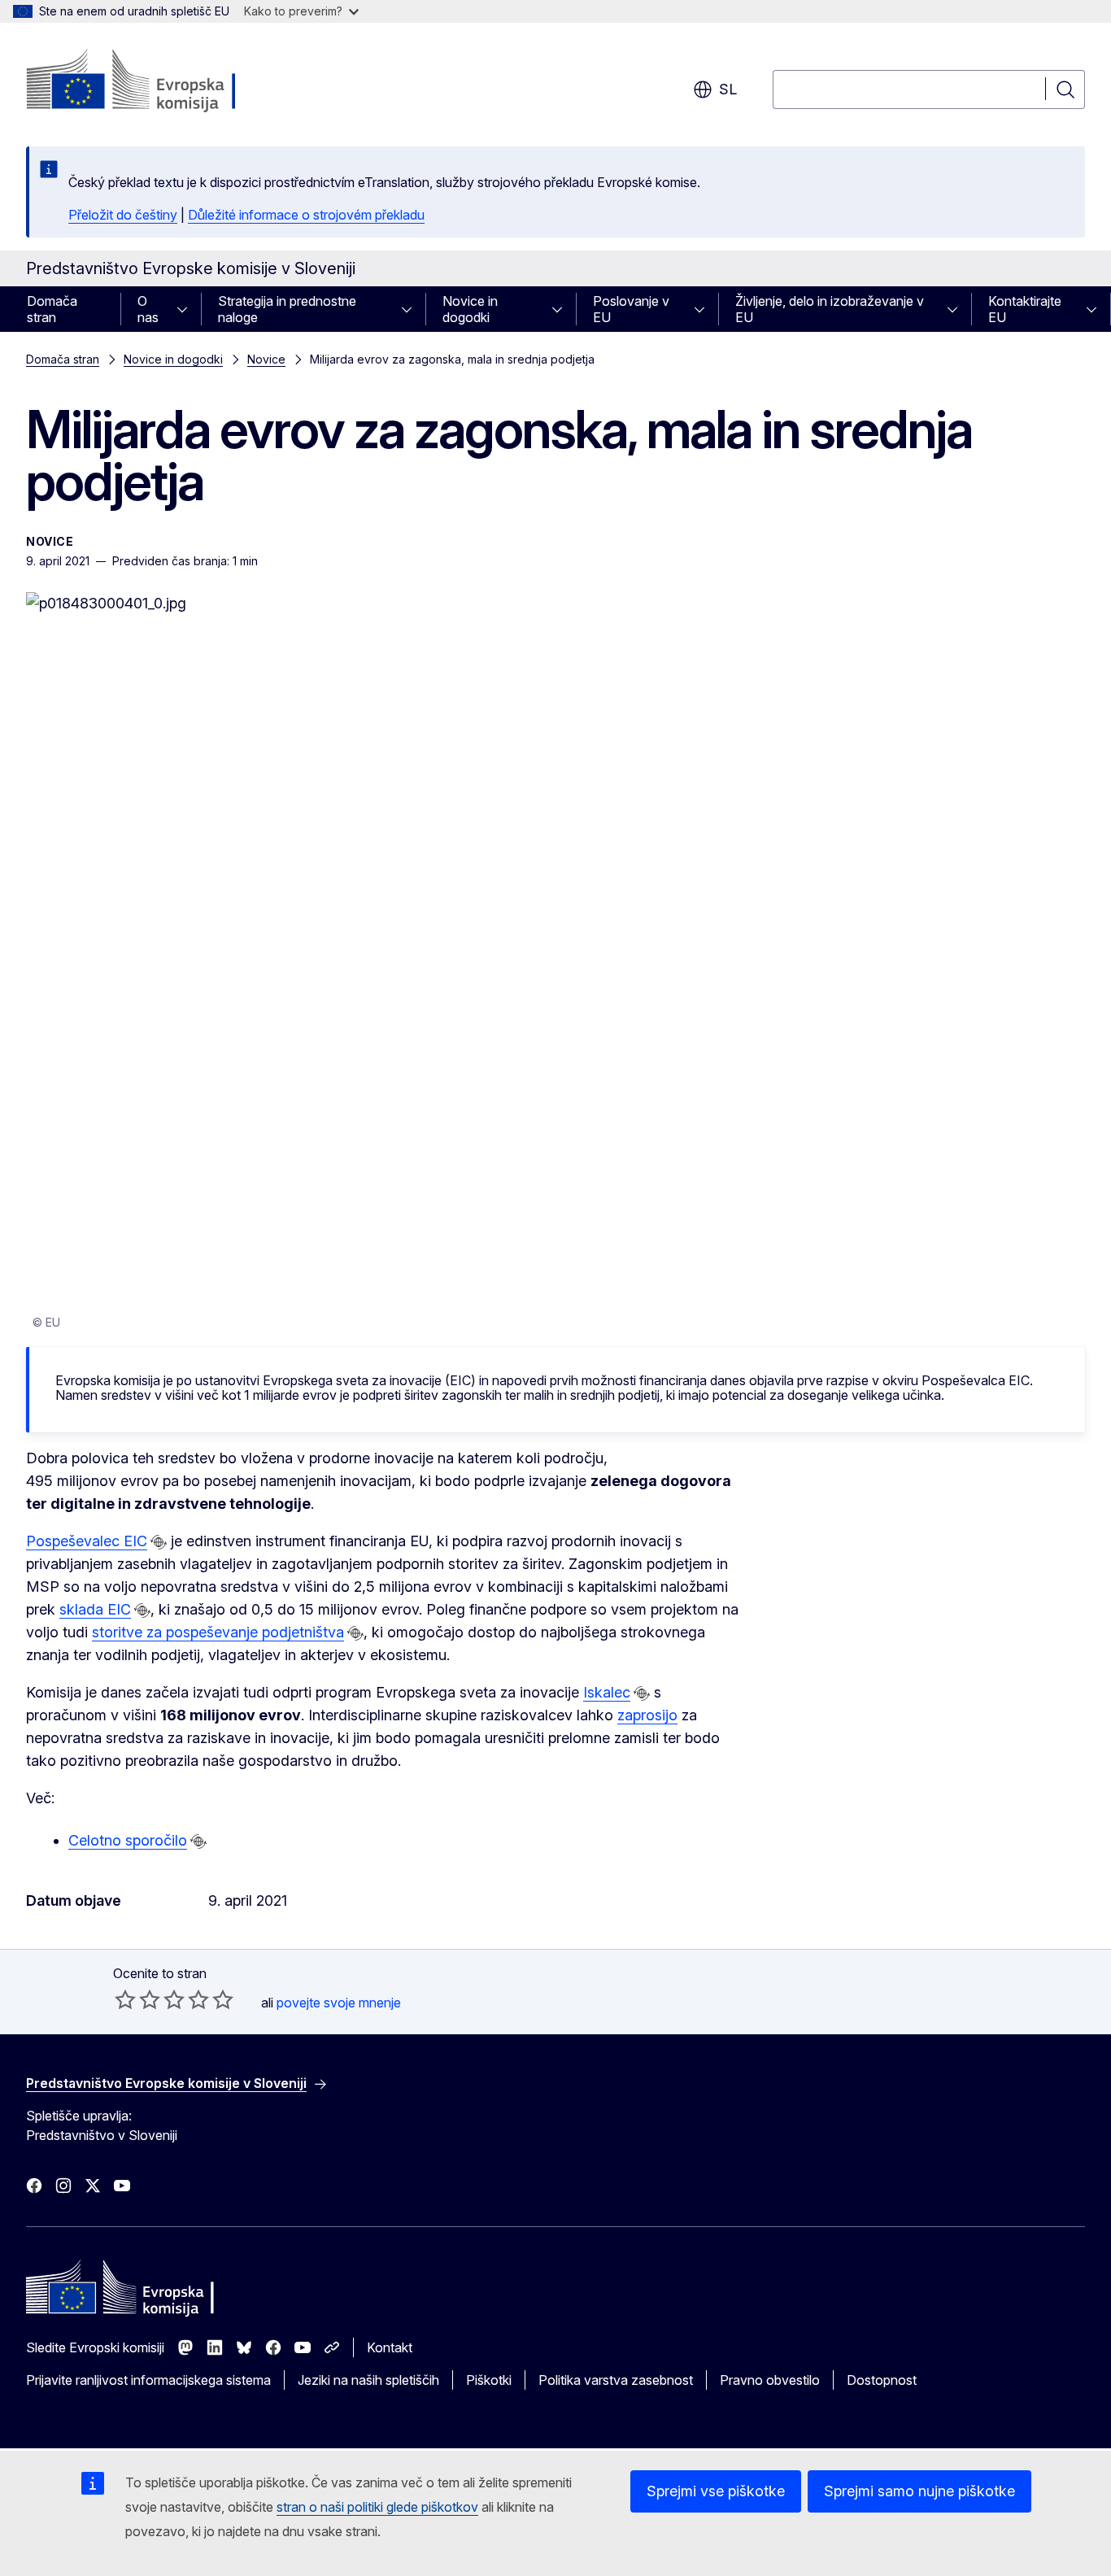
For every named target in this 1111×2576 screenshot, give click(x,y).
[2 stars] (137, 1999)
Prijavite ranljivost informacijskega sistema (148, 2380)
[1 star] (125, 1999)
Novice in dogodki (470, 309)
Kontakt (390, 2347)
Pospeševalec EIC (87, 1541)
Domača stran (52, 309)
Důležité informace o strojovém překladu (306, 215)
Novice (266, 359)
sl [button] (728, 89)
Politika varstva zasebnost (616, 2380)
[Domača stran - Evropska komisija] (157, 81)
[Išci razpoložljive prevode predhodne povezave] (159, 1542)
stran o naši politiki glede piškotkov (377, 2507)
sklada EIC (95, 1609)
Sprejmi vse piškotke (716, 2491)
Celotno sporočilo (128, 1840)
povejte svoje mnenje (339, 2003)
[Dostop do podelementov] (187, 309)
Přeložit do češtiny (123, 215)
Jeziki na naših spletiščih (368, 2380)
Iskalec (607, 1692)
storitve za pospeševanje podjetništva (218, 1632)
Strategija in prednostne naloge (287, 309)
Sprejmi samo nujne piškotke (919, 2491)
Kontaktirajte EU (1025, 309)
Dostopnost (882, 2380)
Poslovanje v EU (631, 309)
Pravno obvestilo (770, 2380)
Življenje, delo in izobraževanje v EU (830, 309)
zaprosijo (647, 1715)
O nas (148, 309)
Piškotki (489, 2380)
